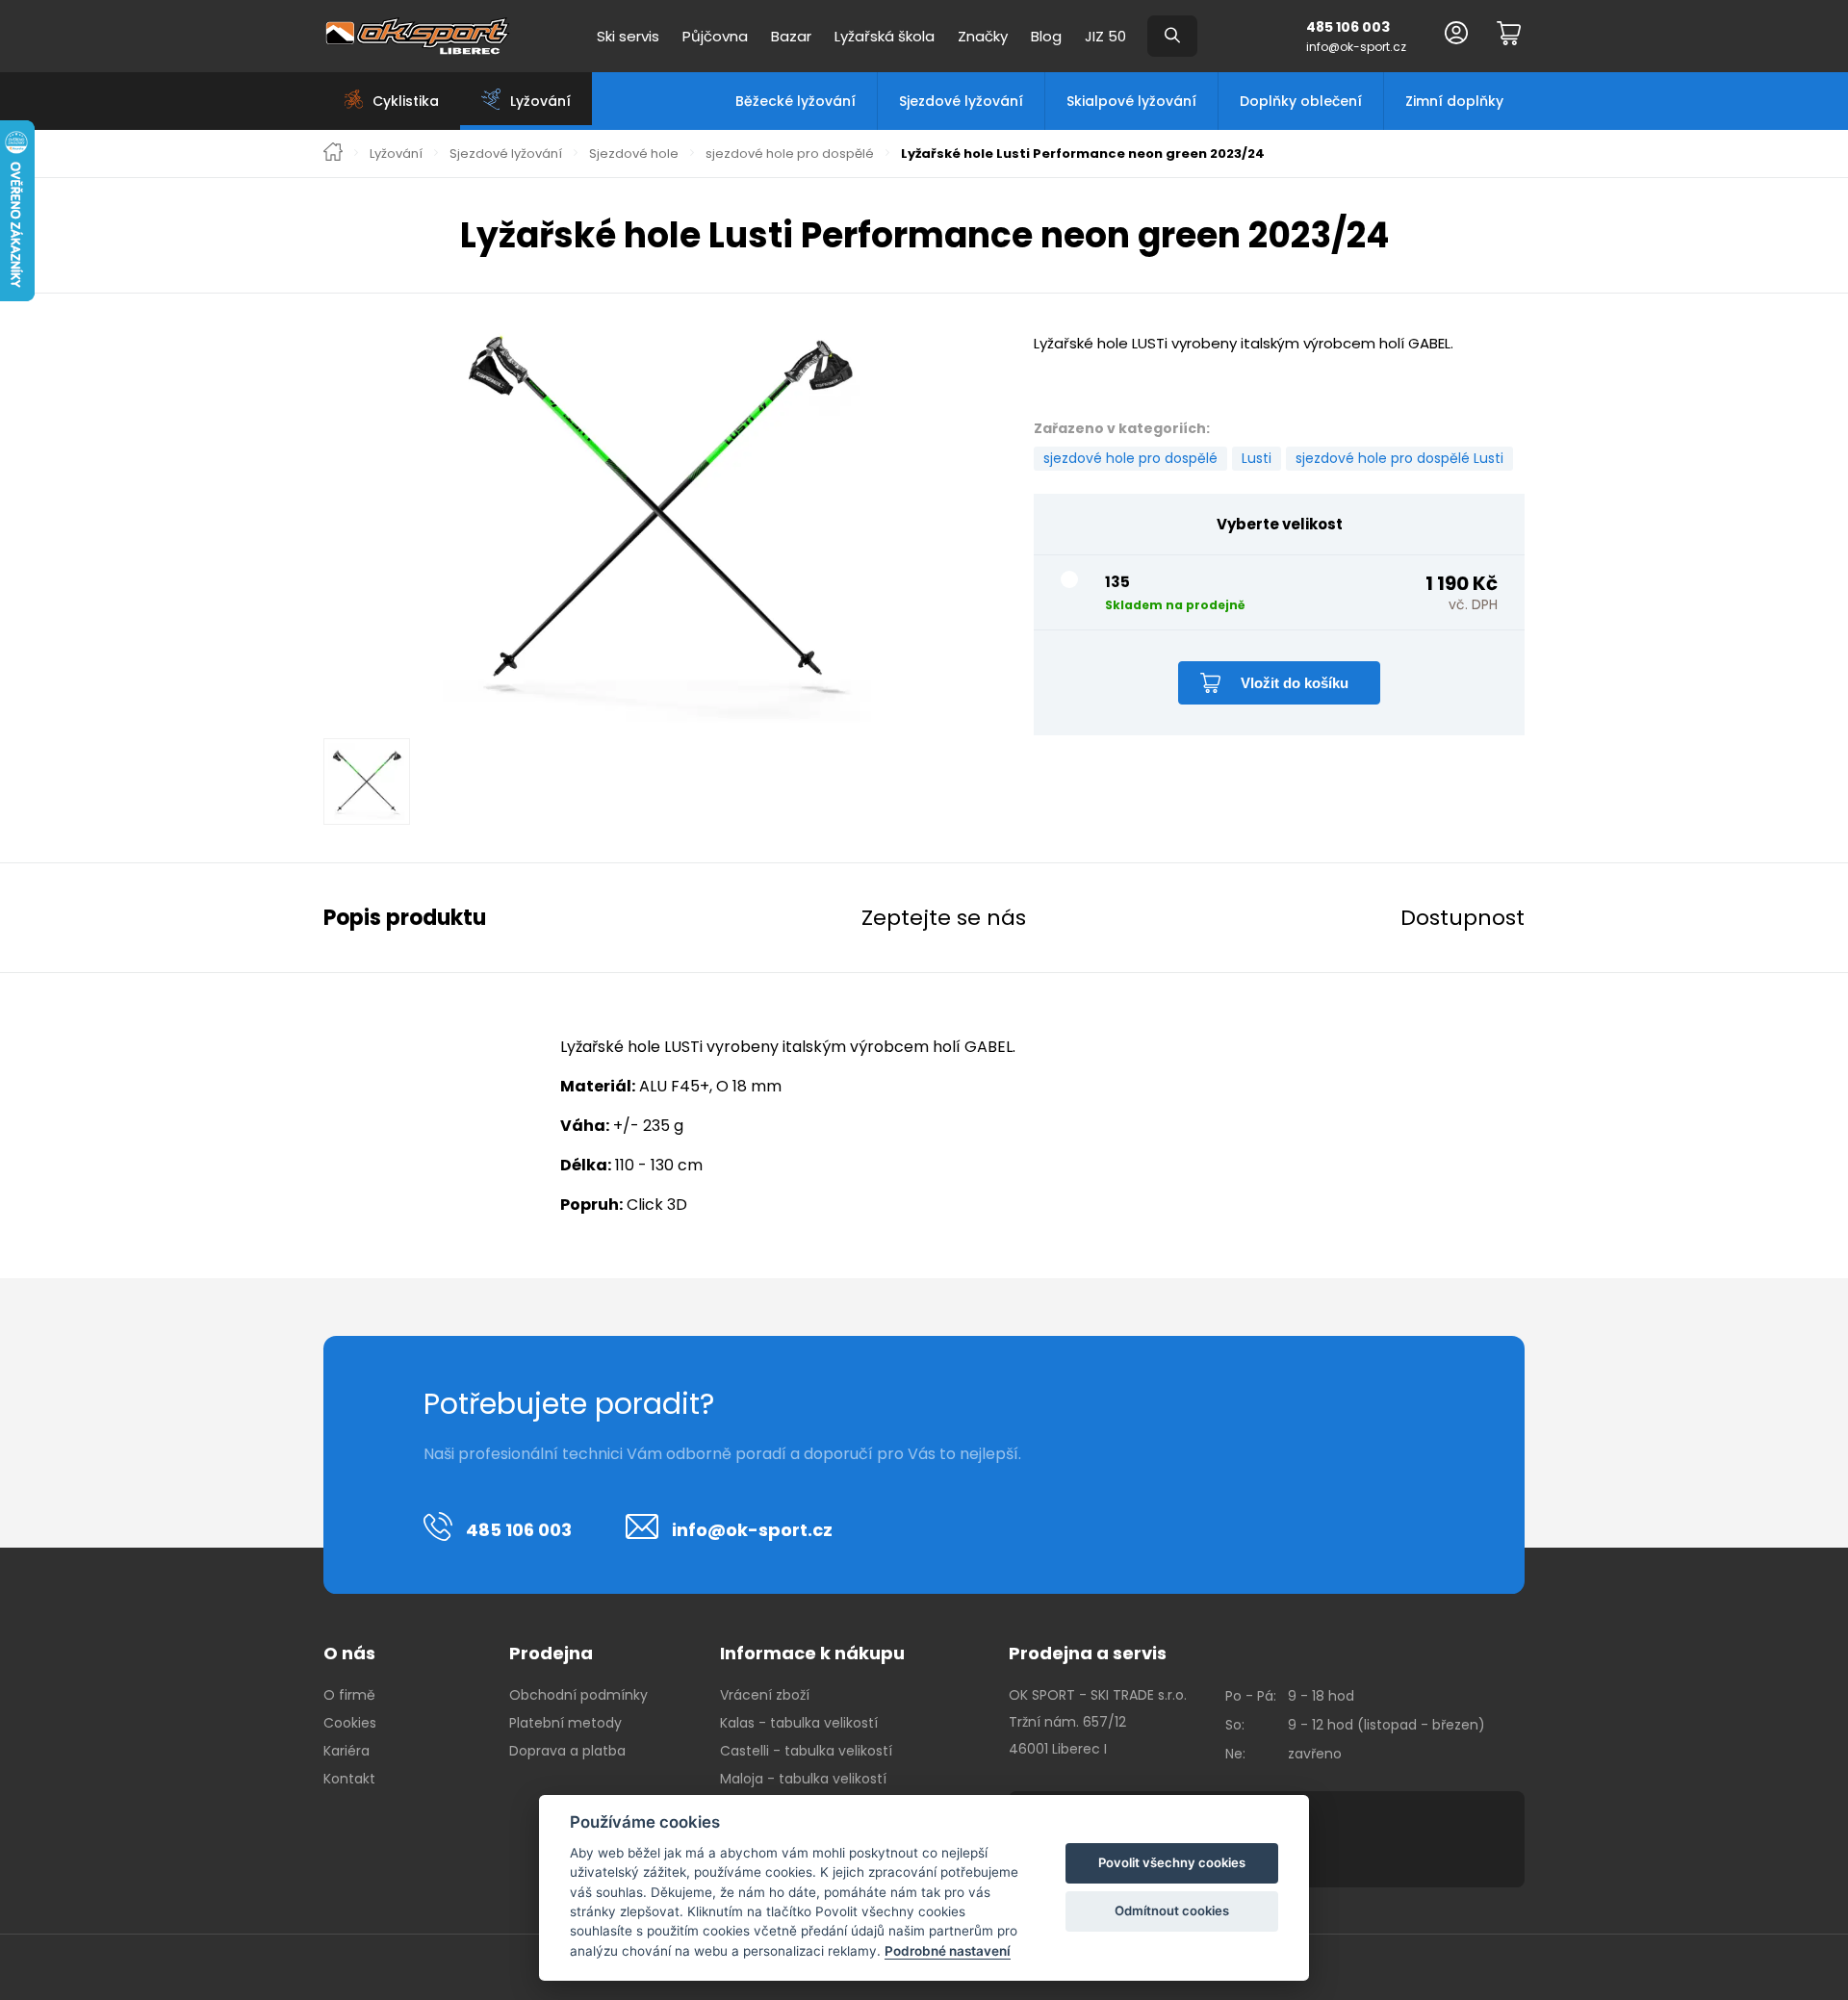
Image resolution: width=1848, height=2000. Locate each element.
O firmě (349, 1695)
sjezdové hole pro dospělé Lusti (1399, 458)
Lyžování (396, 154)
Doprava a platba (567, 1751)
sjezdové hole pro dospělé (790, 154)
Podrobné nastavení (948, 1951)
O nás (349, 1653)
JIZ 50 (1105, 36)
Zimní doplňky (1454, 101)
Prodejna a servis (1088, 1653)
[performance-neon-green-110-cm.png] (659, 510)
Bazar (791, 36)
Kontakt (349, 1779)
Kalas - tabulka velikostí (799, 1723)
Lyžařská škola (885, 36)
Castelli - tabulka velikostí (806, 1751)
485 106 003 (1348, 27)
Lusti (1257, 458)
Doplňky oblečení (1301, 101)
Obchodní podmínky (578, 1695)
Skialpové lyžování (1131, 101)
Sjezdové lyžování (961, 101)
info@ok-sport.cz (1356, 47)
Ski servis (628, 36)
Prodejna (551, 1653)
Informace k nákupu (812, 1653)
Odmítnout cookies (1172, 1910)
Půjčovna (715, 36)
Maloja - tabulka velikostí (803, 1779)
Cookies (350, 1723)
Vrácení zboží (765, 1695)
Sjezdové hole (634, 154)
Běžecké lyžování (796, 101)
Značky (983, 36)
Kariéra (346, 1751)
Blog (1046, 36)
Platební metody (565, 1723)
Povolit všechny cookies (1172, 1862)
